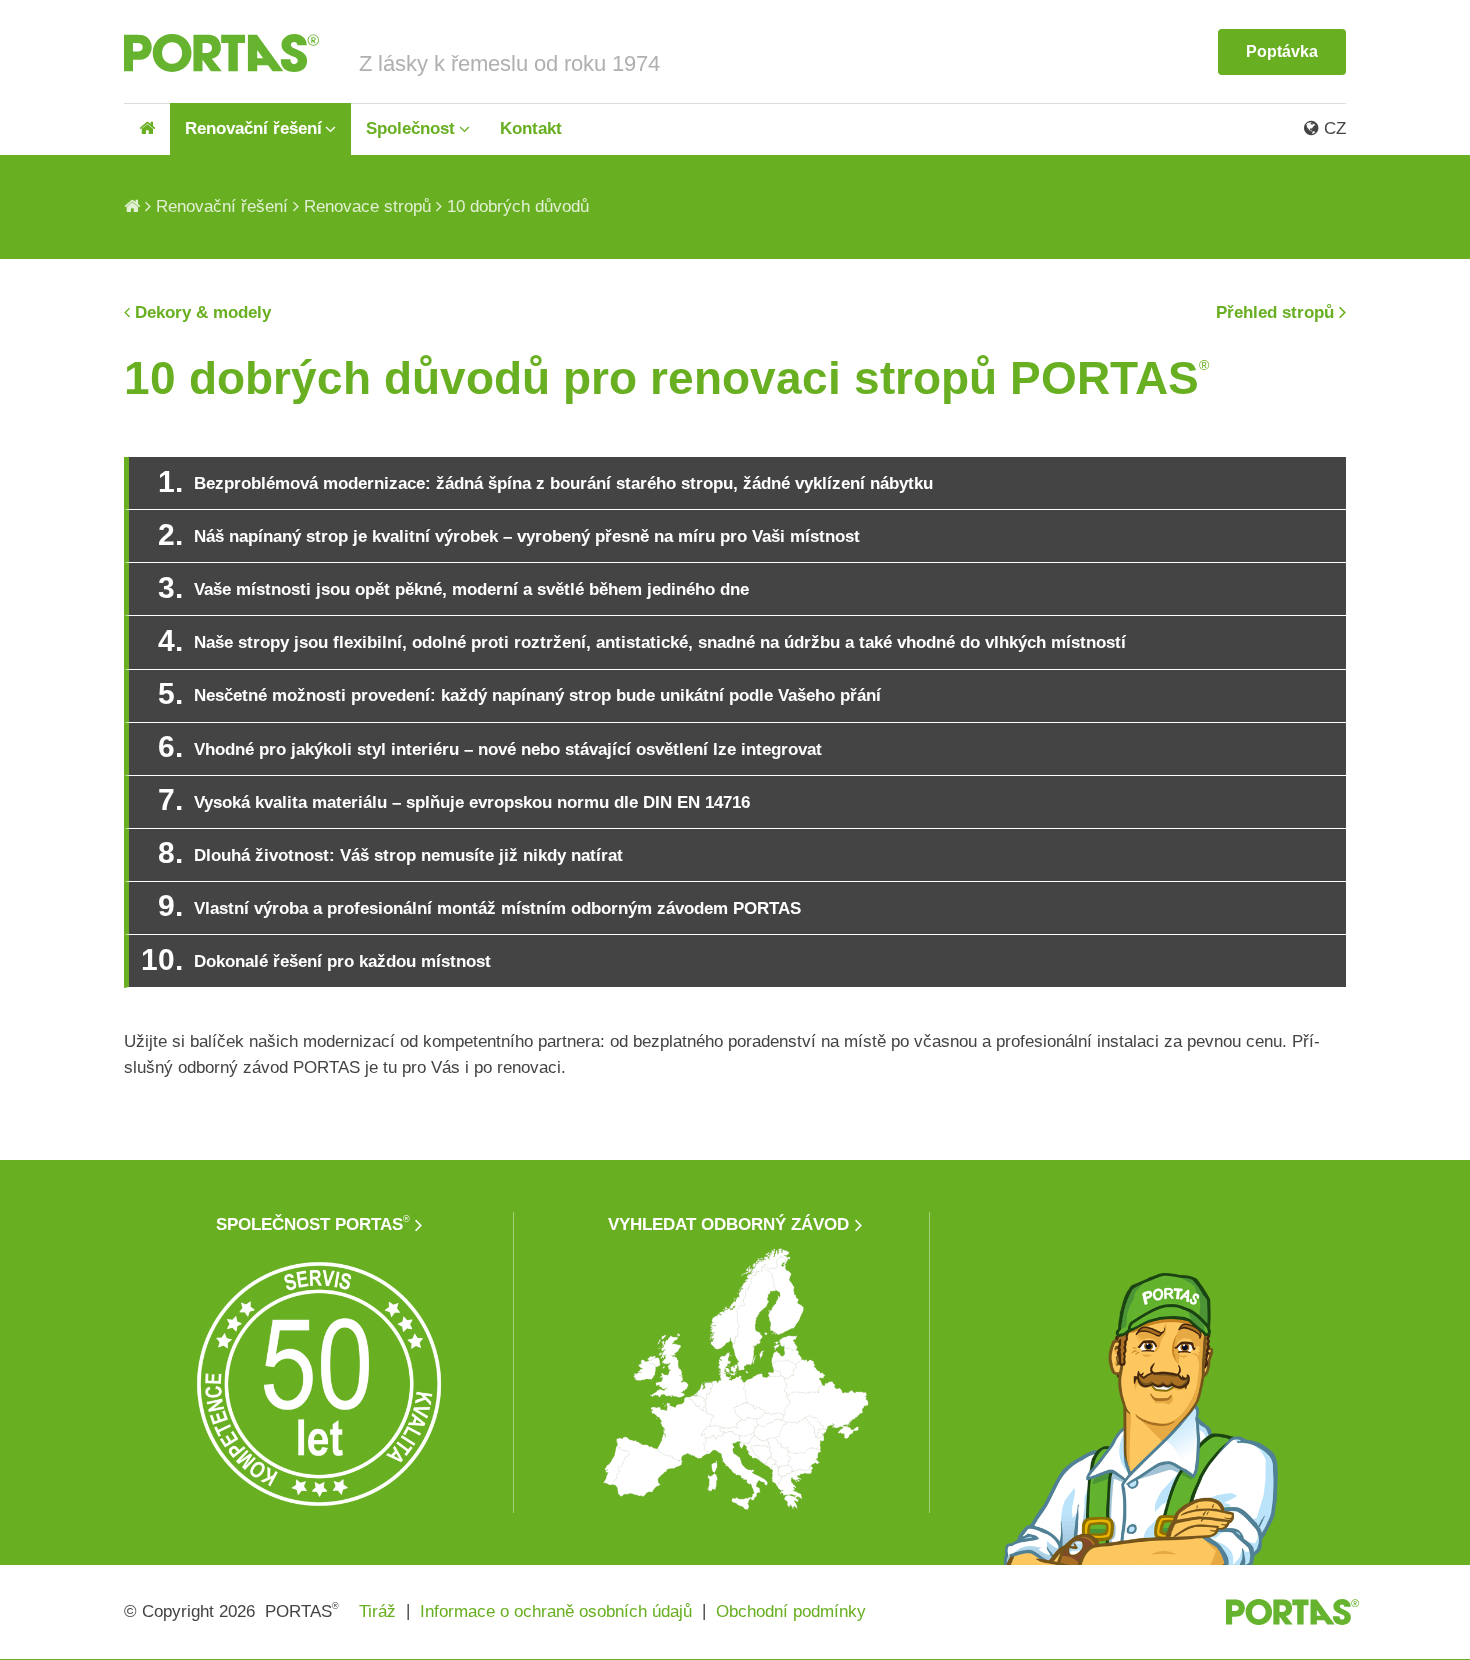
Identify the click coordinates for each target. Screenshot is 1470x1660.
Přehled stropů (1275, 312)
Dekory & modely (203, 312)
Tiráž (377, 1611)
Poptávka (1282, 51)
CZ (1332, 128)
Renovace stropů (367, 206)
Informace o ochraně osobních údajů (556, 1611)
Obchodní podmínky (791, 1611)
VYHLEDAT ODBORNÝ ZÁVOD (728, 1224)
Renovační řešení (253, 128)
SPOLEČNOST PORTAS (313, 1224)
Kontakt (531, 128)
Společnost (410, 128)
